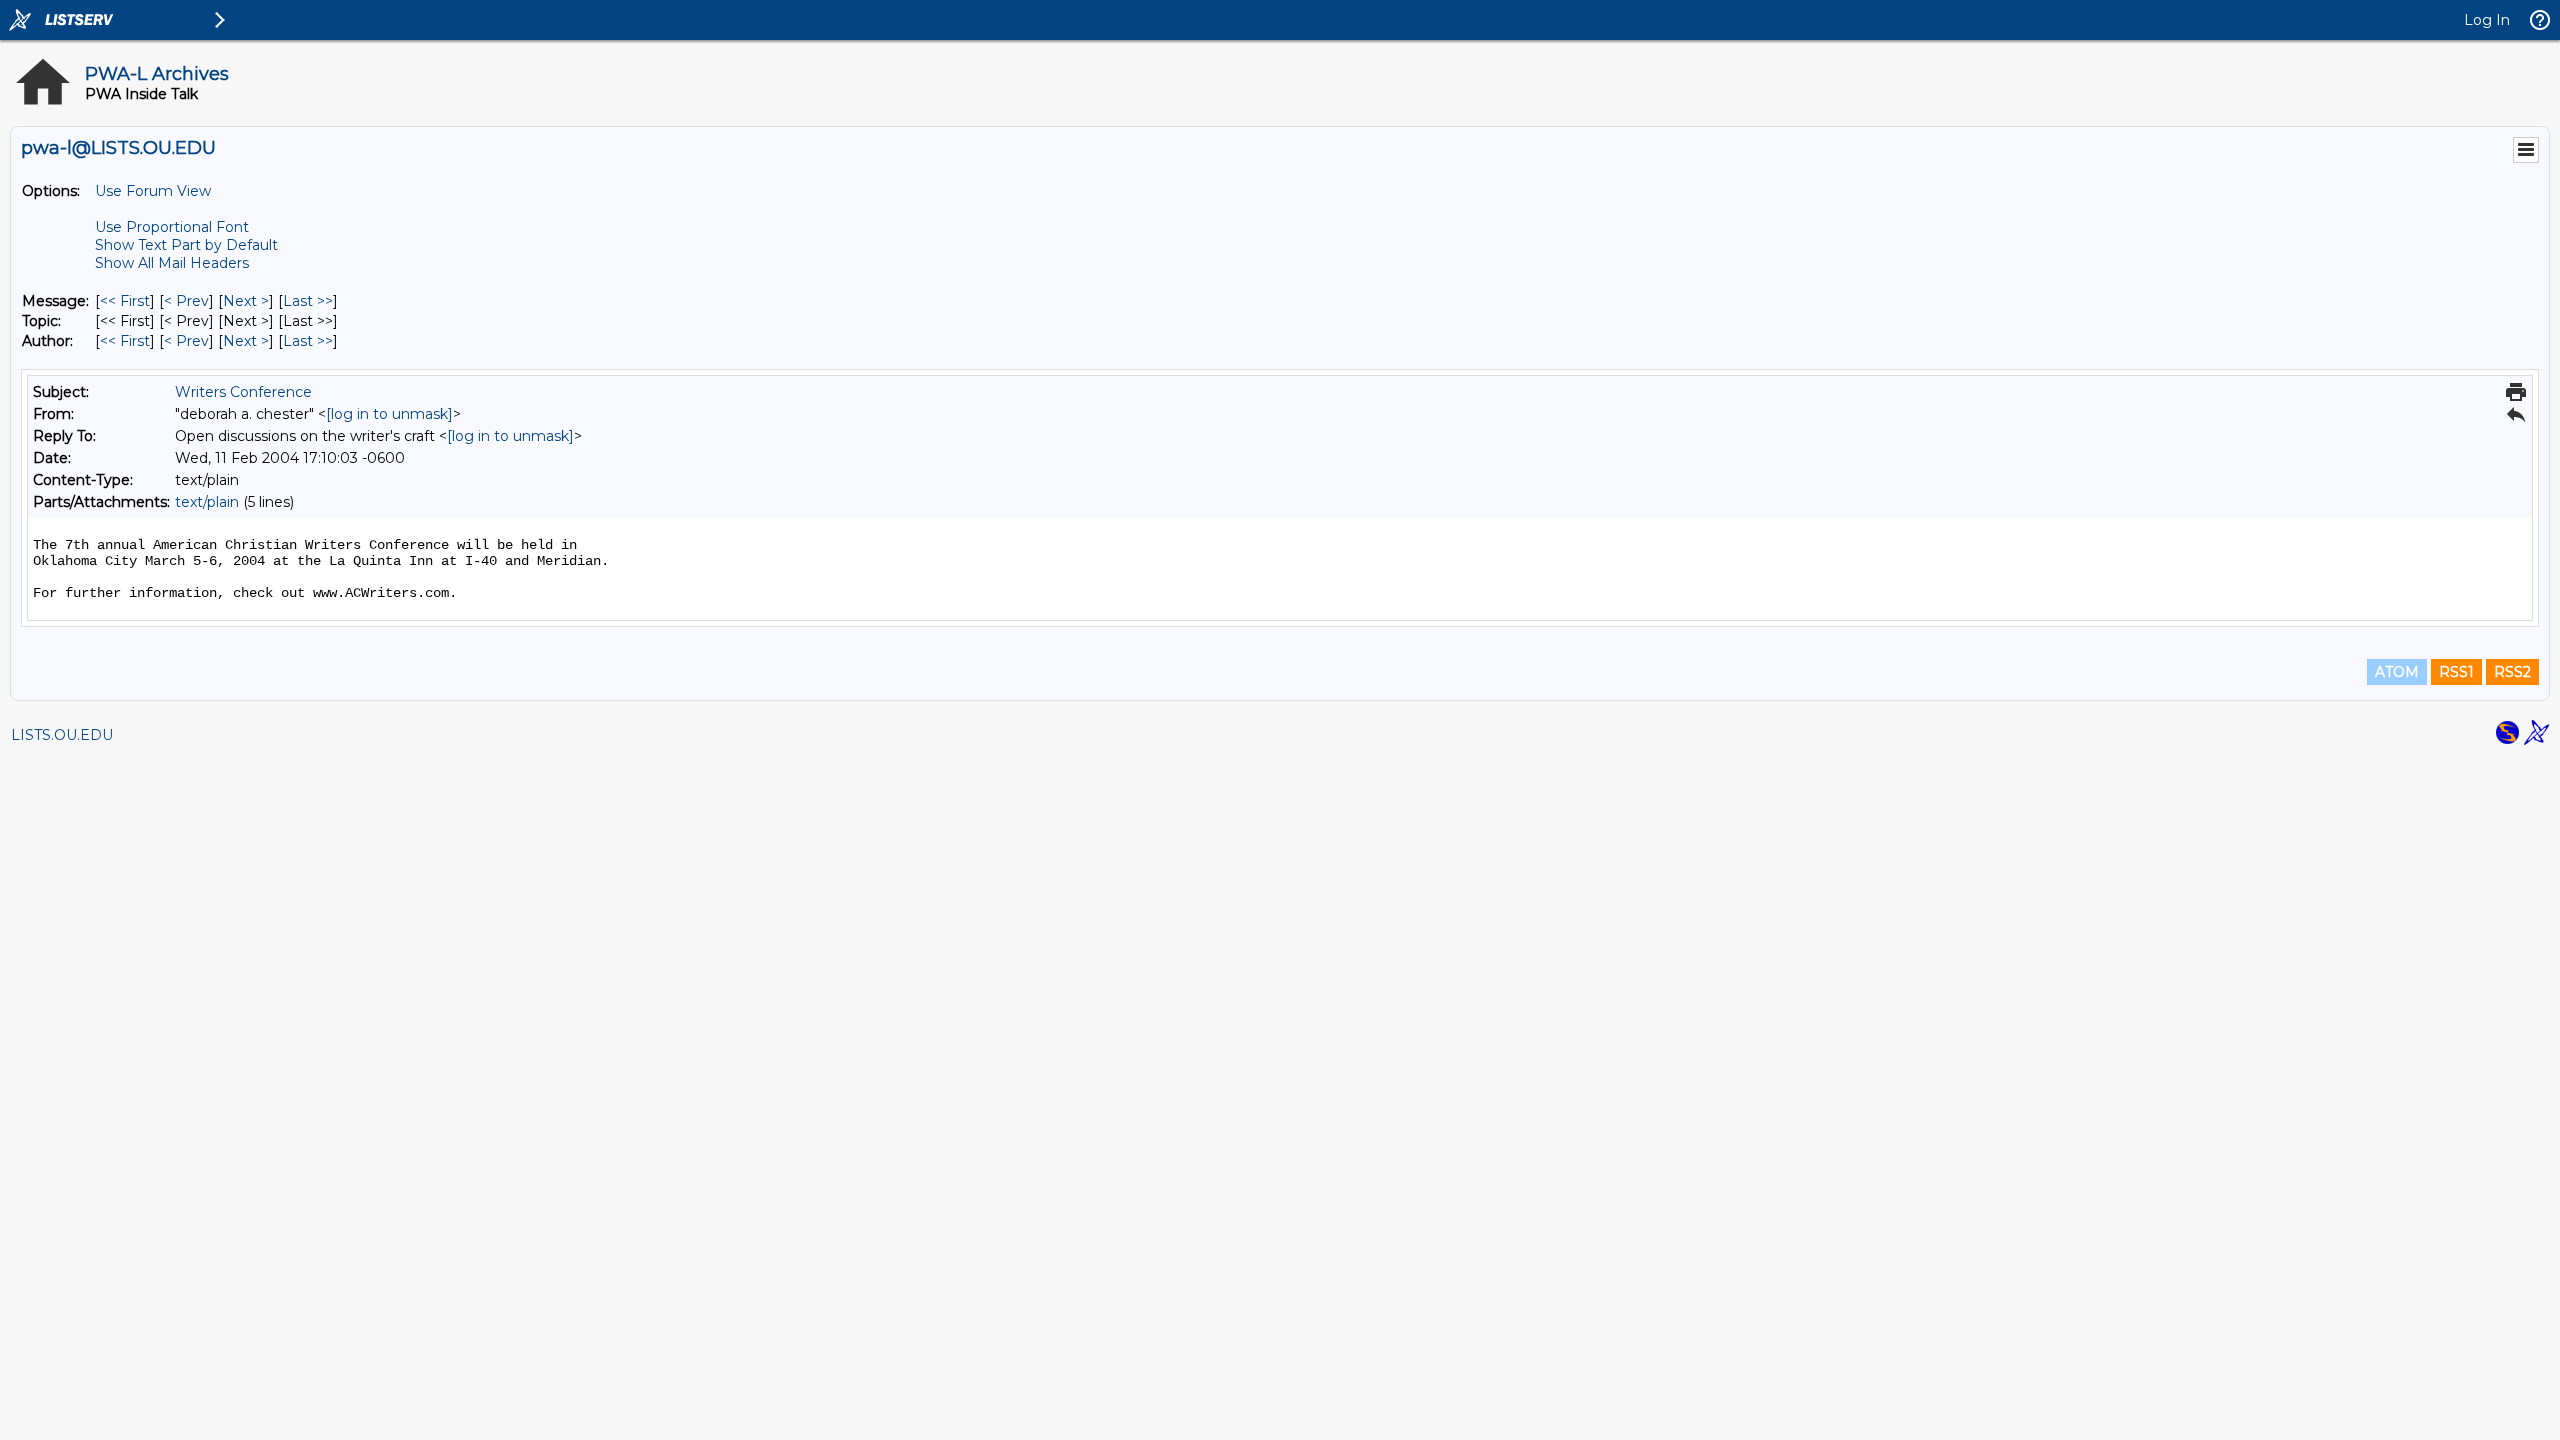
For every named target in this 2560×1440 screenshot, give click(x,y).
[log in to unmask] (389, 414)
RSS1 (2456, 672)
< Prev (186, 301)
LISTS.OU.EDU (62, 735)
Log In (2487, 20)
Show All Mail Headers (172, 263)
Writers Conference (243, 392)
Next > (246, 301)
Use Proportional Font (172, 227)
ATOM (2397, 672)
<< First (125, 301)
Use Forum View (153, 191)
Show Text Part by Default (186, 245)
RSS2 (2512, 672)
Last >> (308, 301)
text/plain (207, 502)
